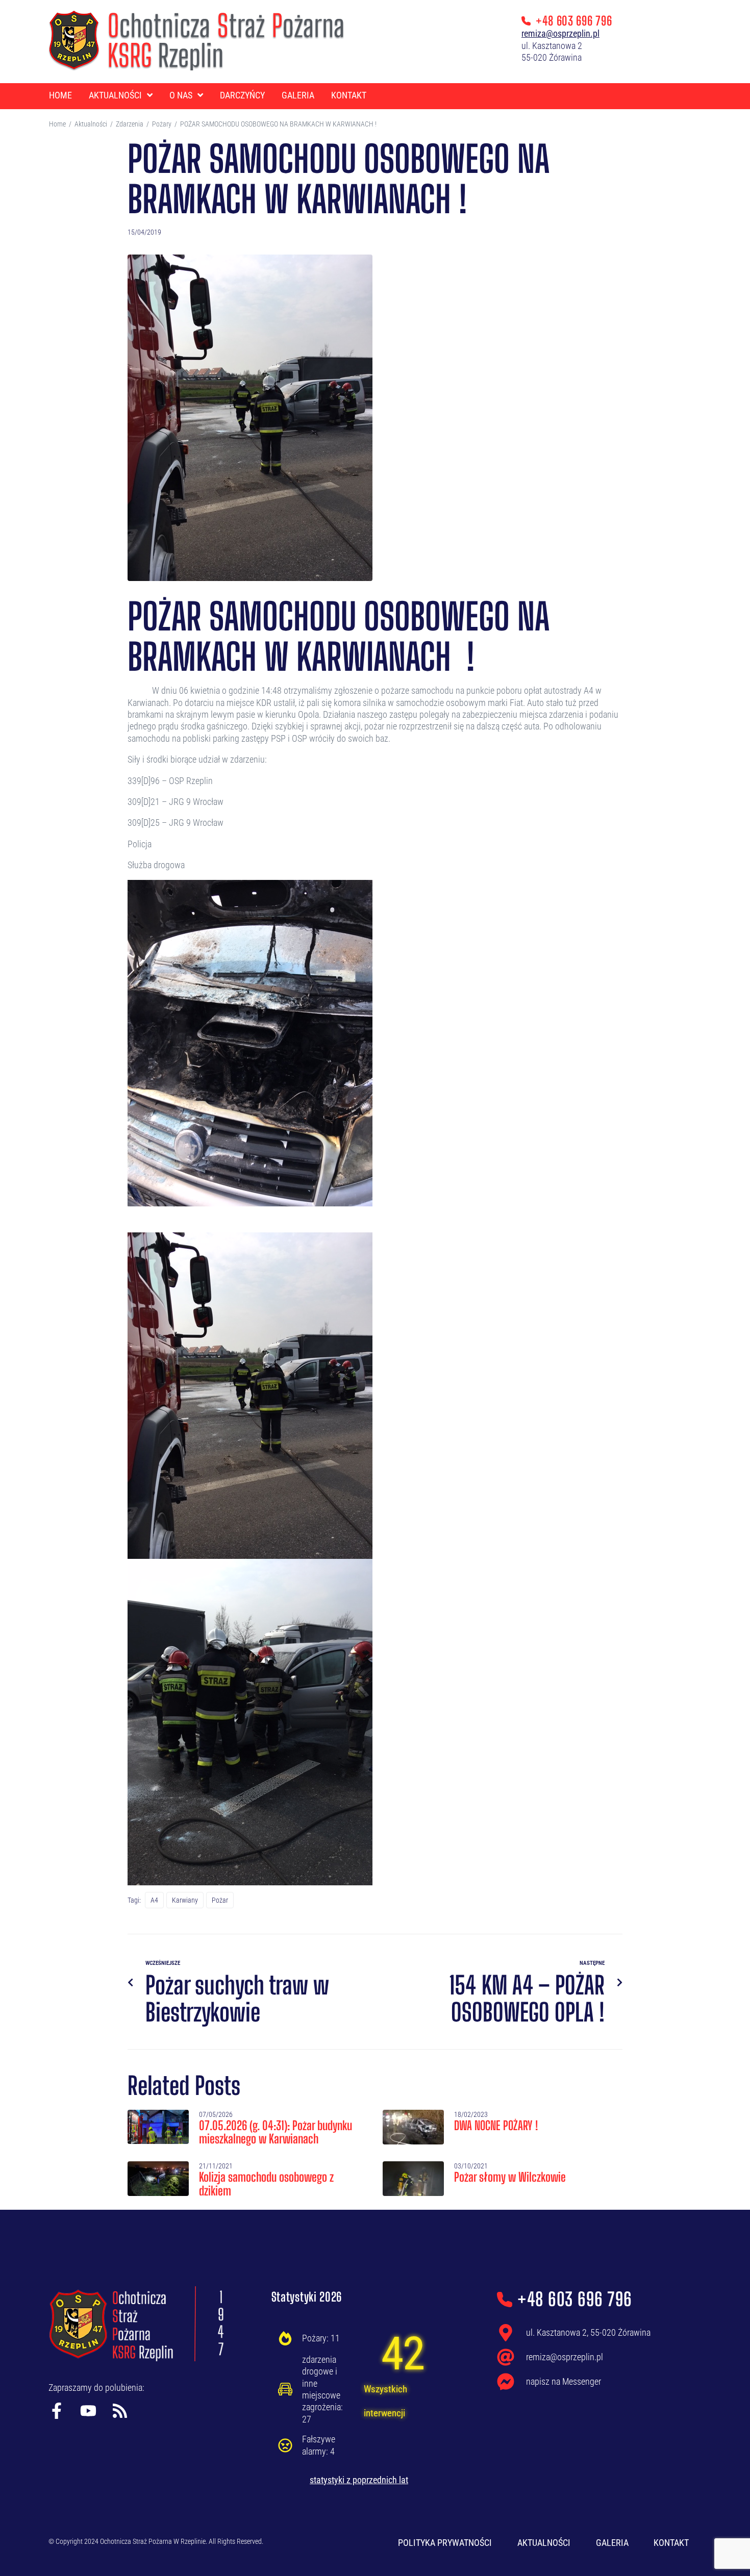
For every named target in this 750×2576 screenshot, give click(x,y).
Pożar (220, 1900)
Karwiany (185, 1900)
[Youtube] (88, 2411)
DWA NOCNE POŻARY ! (496, 2125)
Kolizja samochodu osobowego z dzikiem (266, 2183)
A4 (154, 1900)
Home (57, 124)
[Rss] (120, 2411)
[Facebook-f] (57, 2411)
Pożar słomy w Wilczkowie (510, 2177)
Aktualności (91, 124)
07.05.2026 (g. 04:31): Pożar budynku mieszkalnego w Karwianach (276, 2132)
